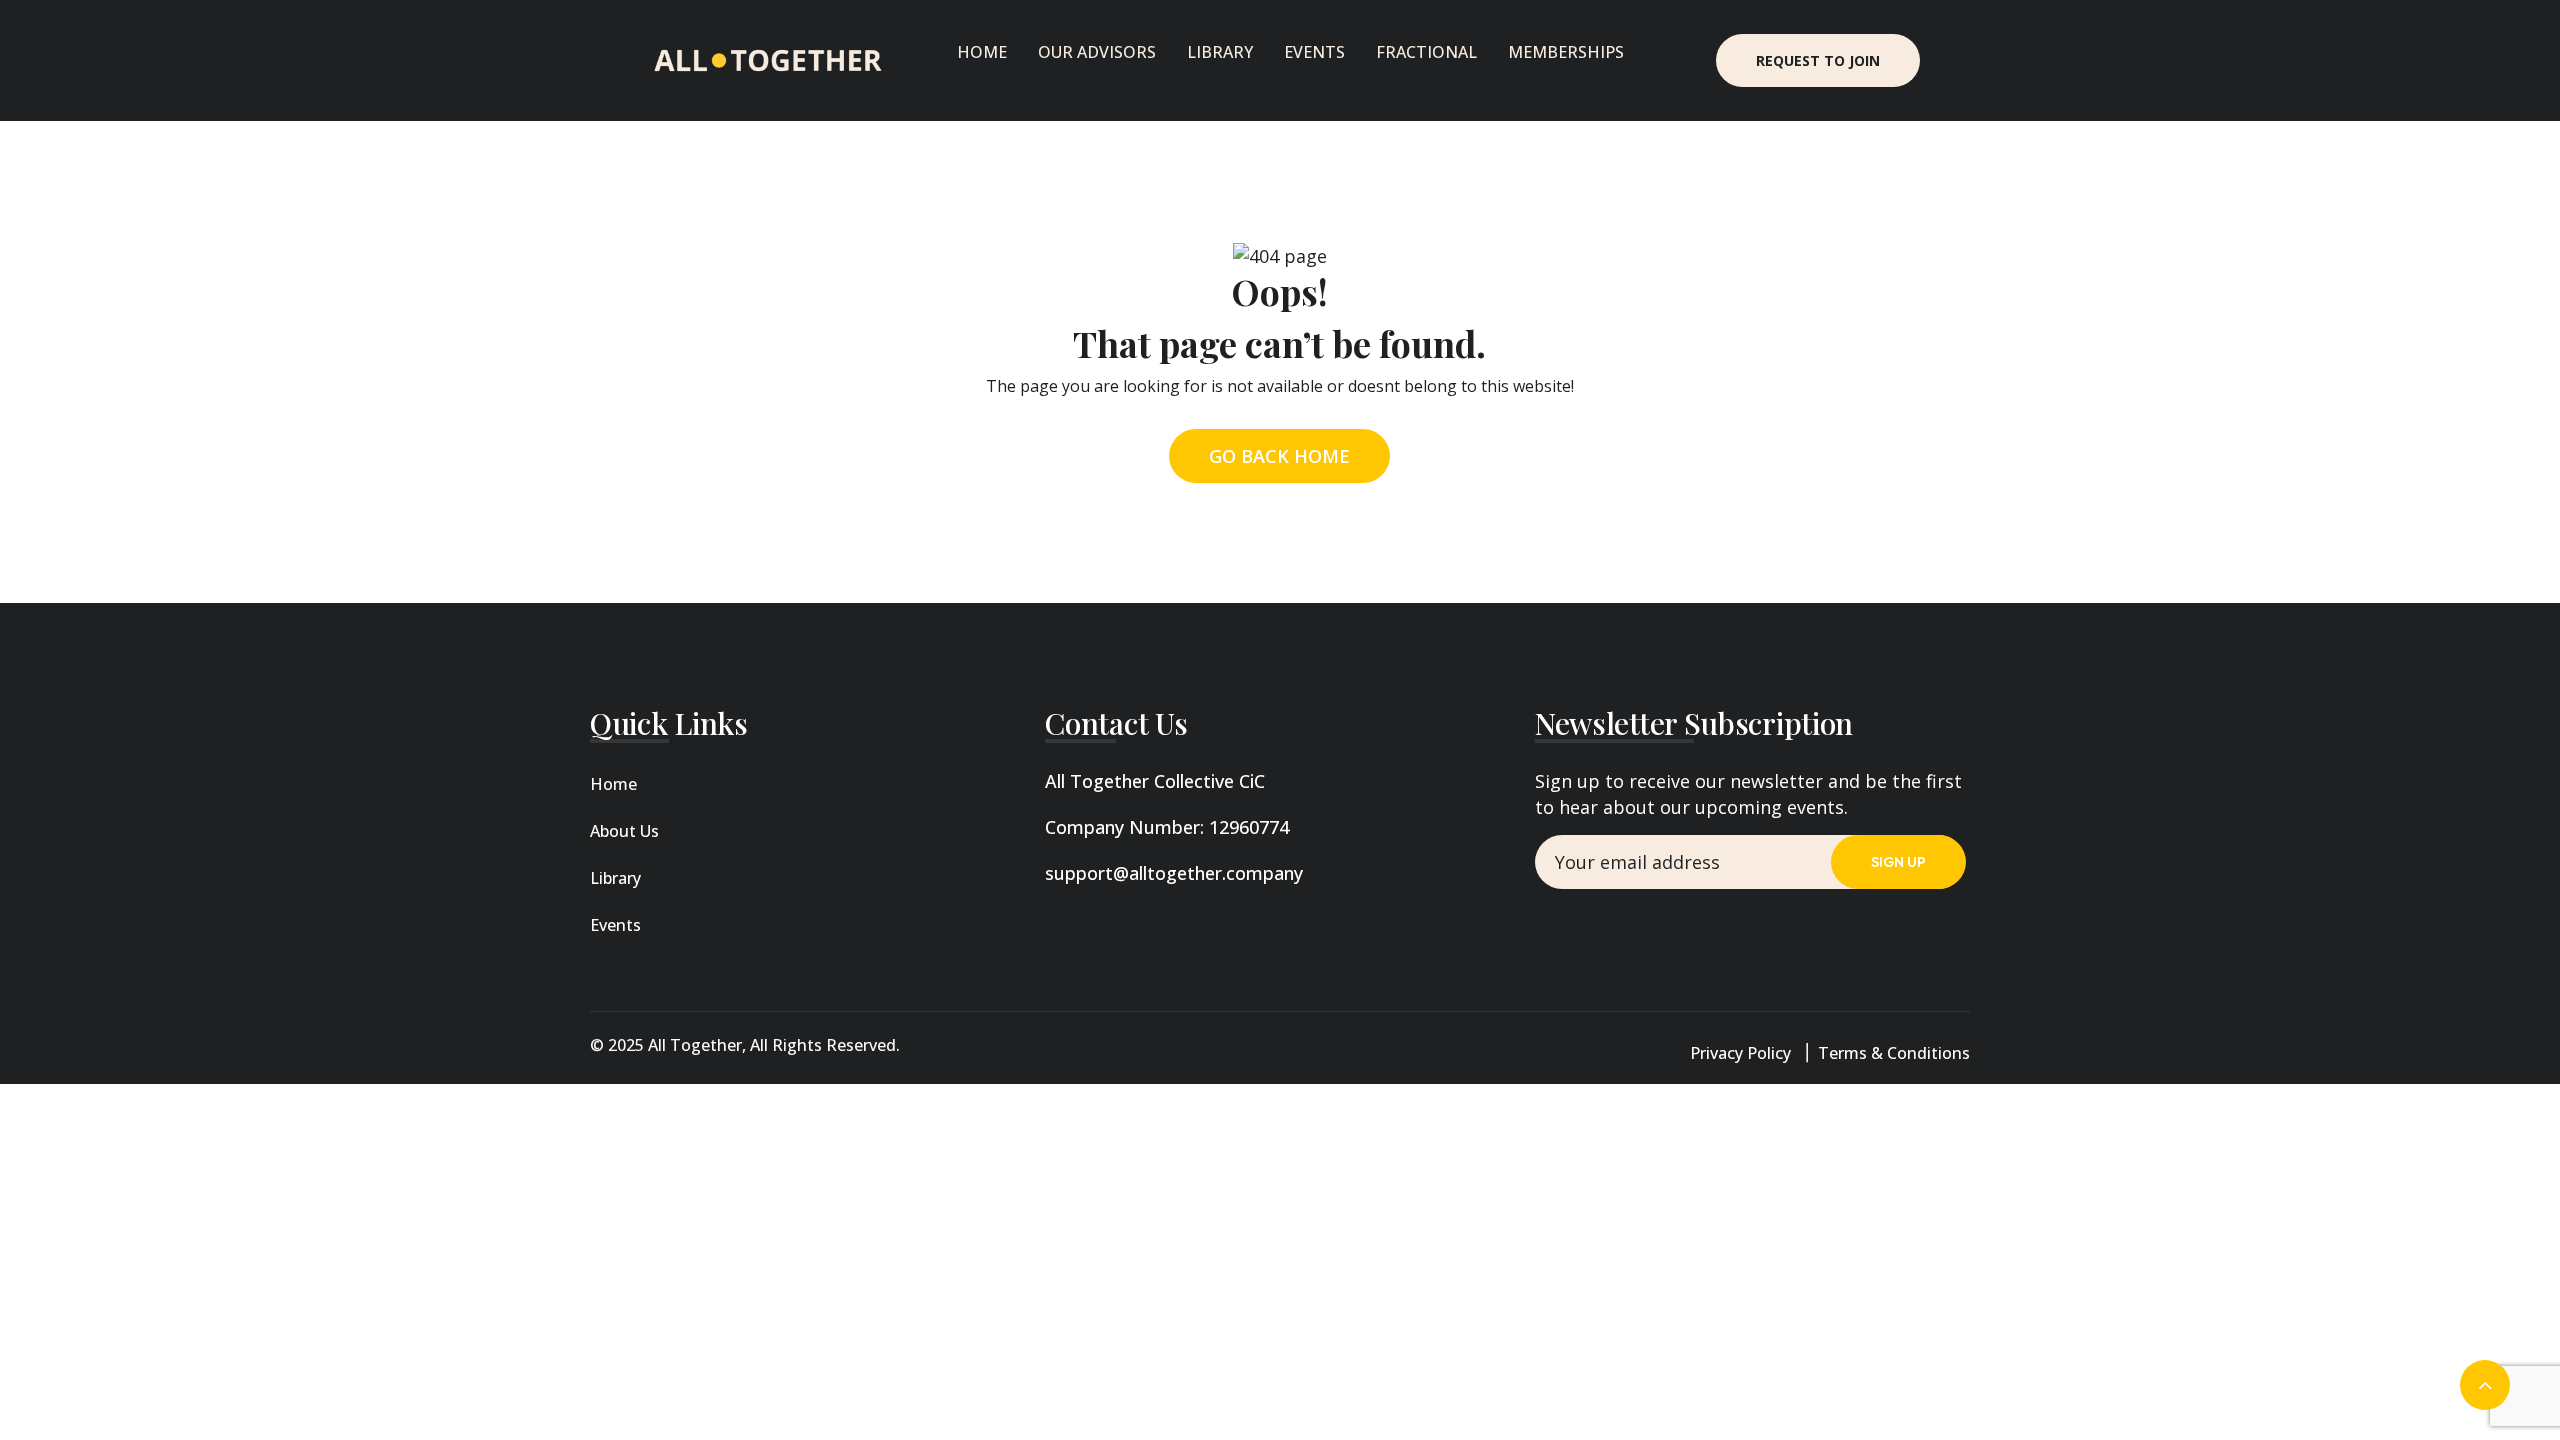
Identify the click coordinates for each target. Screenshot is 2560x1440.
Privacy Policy (1740, 1053)
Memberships (1566, 52)
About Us (624, 831)
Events (1314, 52)
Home (982, 52)
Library (1220, 52)
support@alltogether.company (1174, 873)
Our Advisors (1097, 52)
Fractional (1426, 52)
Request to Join (1818, 60)
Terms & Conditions (1894, 1053)
